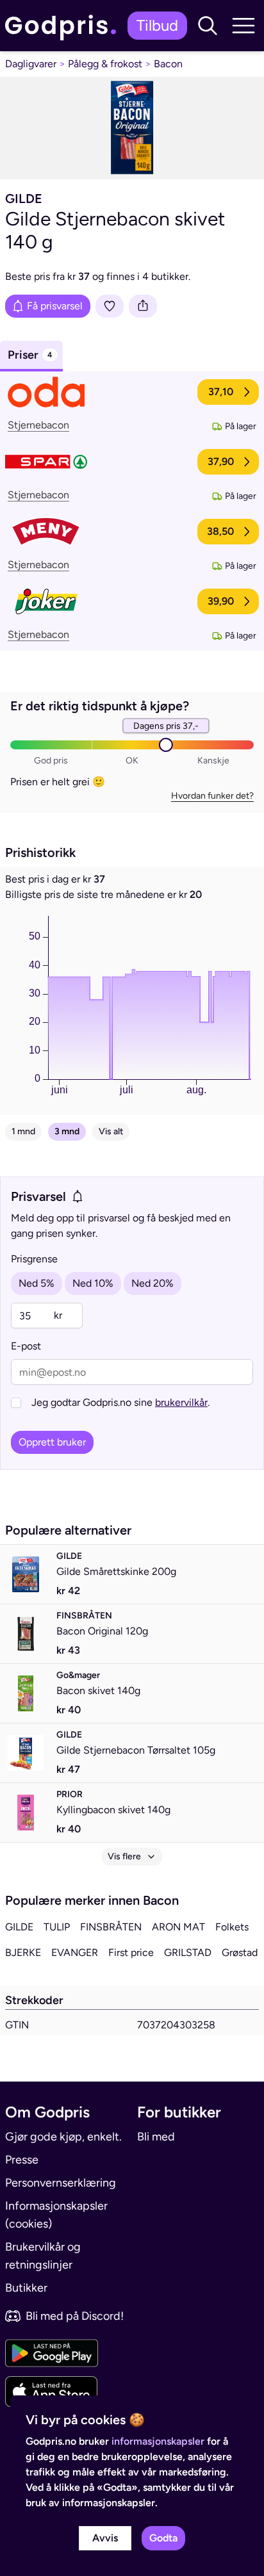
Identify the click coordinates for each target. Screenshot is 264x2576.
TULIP (57, 1927)
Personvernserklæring (61, 2183)
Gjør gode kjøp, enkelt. (63, 2137)
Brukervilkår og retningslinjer (43, 2256)
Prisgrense (34, 1259)
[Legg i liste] (110, 306)
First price (131, 1952)
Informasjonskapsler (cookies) (56, 2215)
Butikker (26, 2288)
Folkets (232, 1927)
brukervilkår (181, 1402)
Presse (22, 2160)
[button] (208, 26)
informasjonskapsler (158, 2441)
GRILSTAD (188, 1952)
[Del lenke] (143, 306)
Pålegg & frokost (105, 64)
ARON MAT (178, 1927)
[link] (64, 25)
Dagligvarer (31, 64)
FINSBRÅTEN (111, 1927)
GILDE (19, 1927)
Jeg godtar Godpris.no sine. (120, 1402)
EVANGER (75, 1952)
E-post (26, 1346)
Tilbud (157, 25)
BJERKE (23, 1952)
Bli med (156, 2137)
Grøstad (240, 1952)
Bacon (168, 64)
